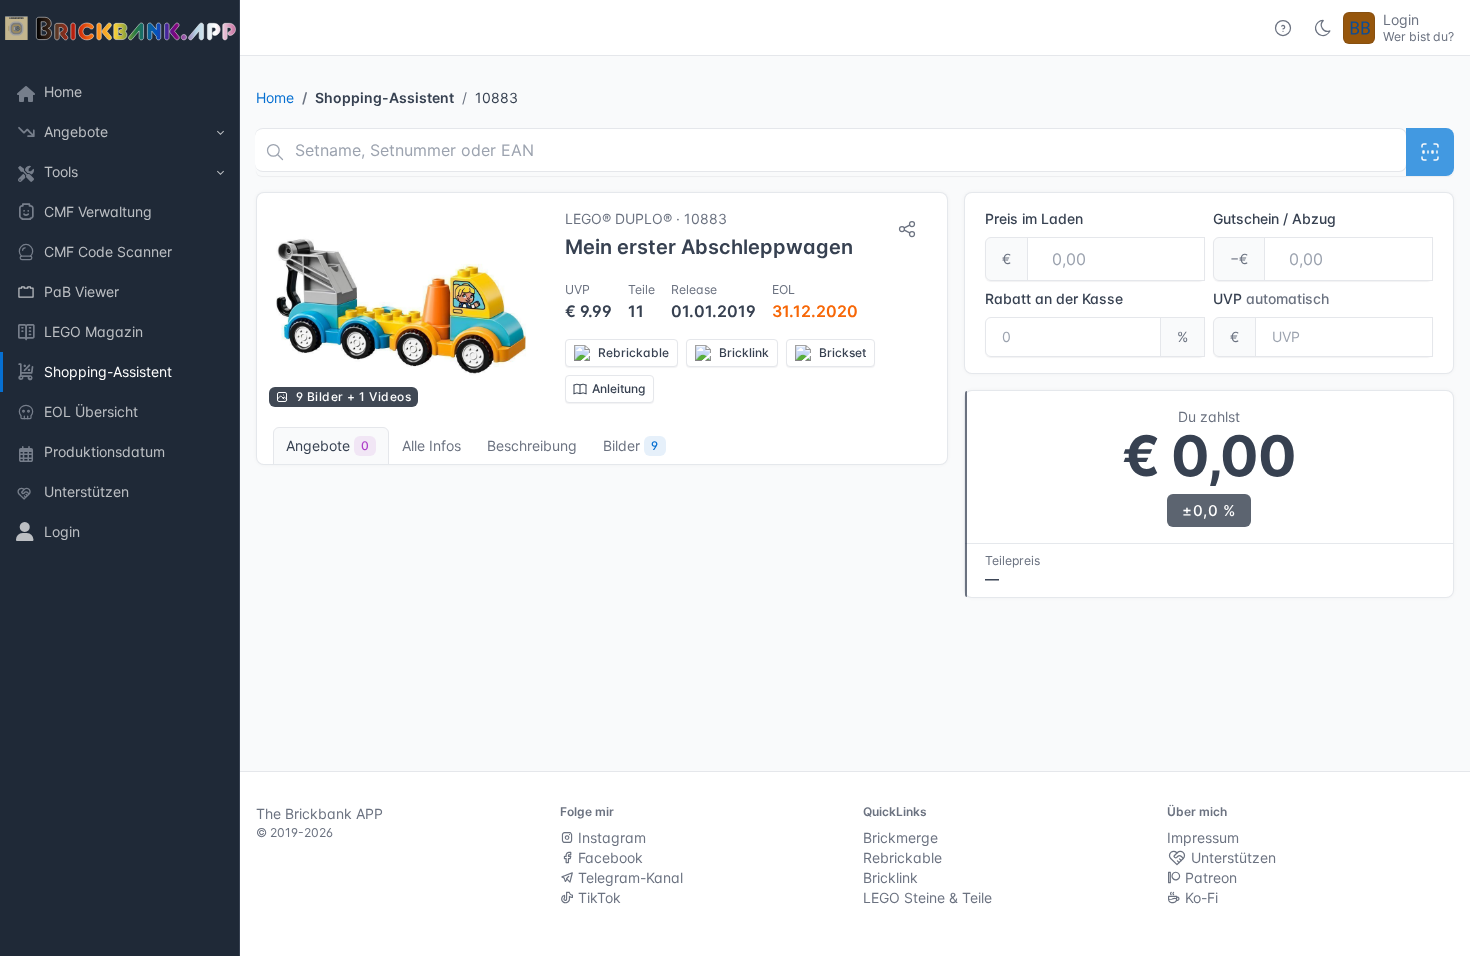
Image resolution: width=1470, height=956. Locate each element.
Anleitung (618, 388)
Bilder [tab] (630, 445)
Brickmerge (900, 837)
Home (275, 97)
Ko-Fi (1199, 897)
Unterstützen (1231, 857)
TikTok (597, 897)
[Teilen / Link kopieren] (907, 229)
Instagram (610, 837)
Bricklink (890, 877)
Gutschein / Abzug (1274, 218)
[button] (120, 132)
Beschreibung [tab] (532, 445)
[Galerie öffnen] (401, 306)
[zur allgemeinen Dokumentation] (1283, 28)
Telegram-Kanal (628, 877)
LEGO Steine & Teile (927, 897)
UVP (1271, 298)
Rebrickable (902, 857)
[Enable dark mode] (1323, 28)
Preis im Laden (1034, 218)
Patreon (1209, 877)
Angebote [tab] (327, 445)
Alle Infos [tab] (431, 445)
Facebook (608, 857)
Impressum (1203, 837)
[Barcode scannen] (1430, 152)
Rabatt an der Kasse (1054, 298)
